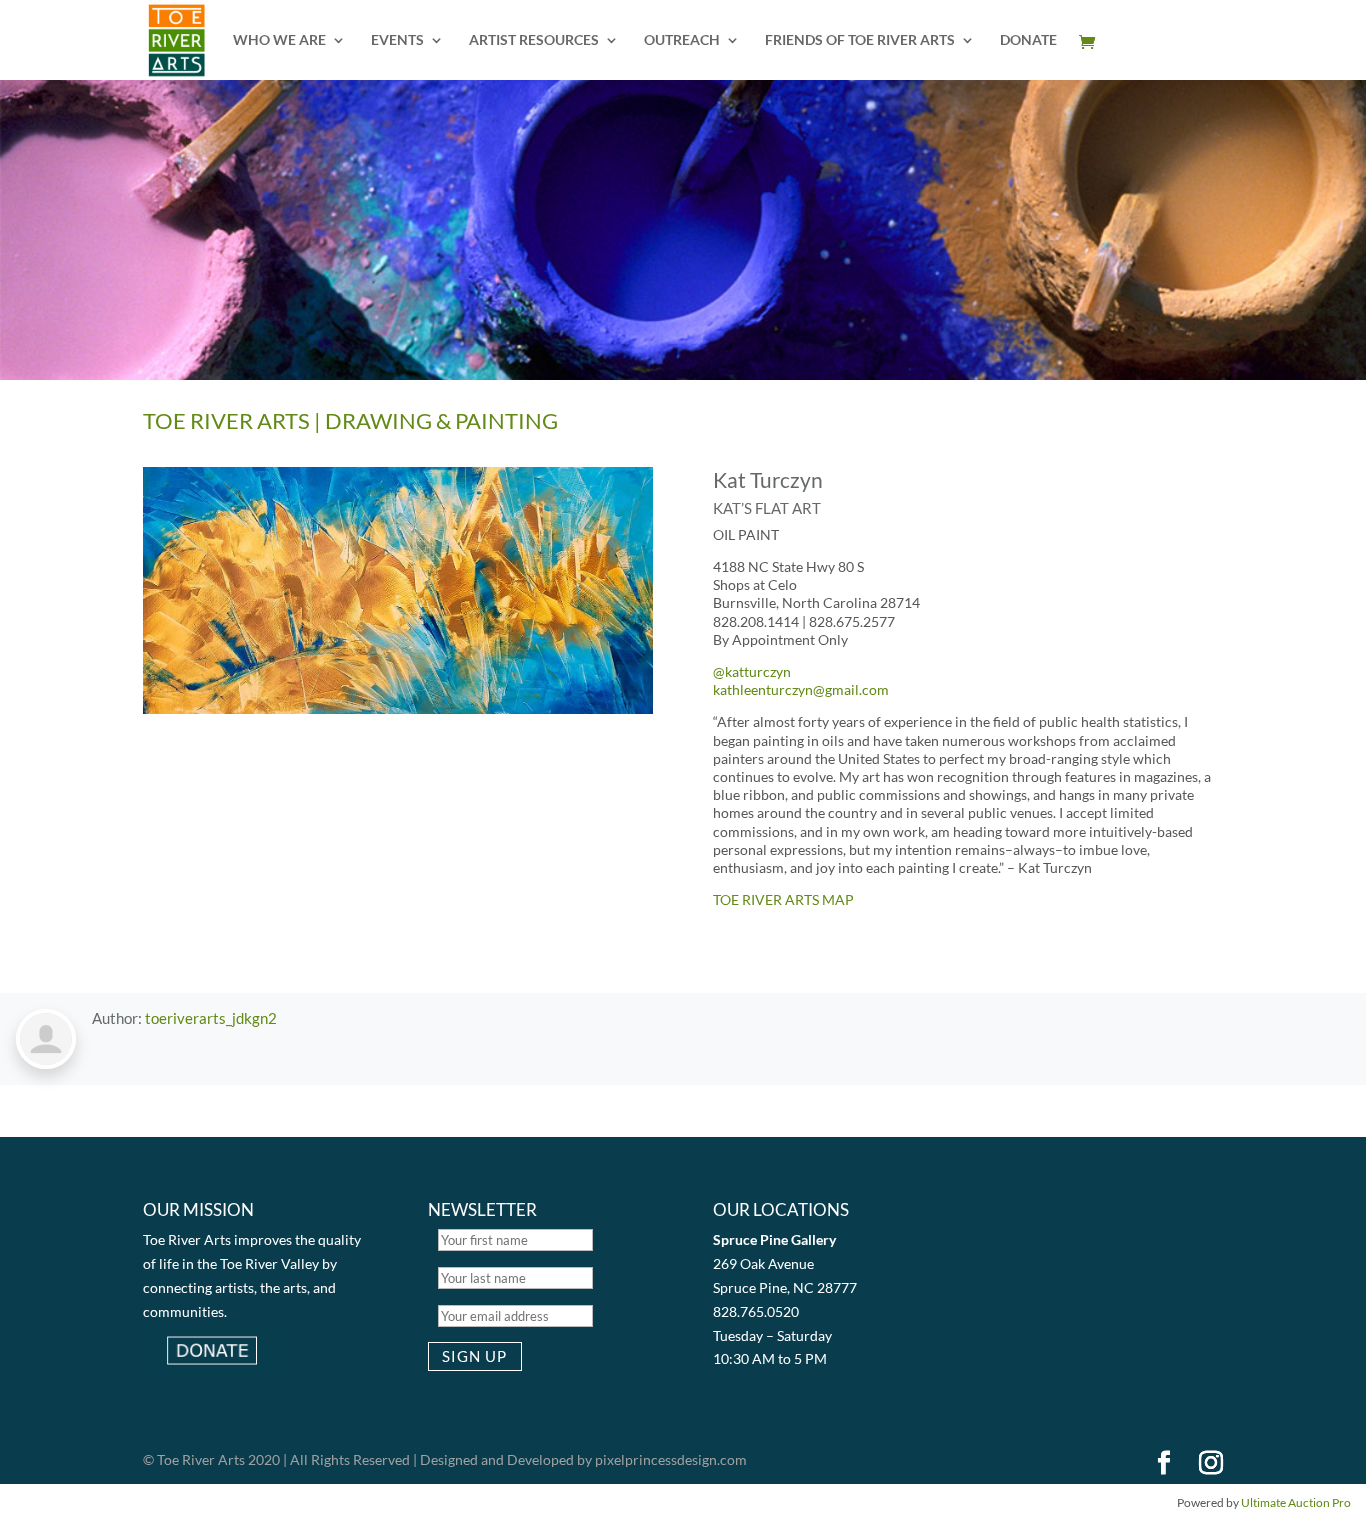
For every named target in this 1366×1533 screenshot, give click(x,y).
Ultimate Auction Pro (1296, 1502)
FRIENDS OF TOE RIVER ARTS (860, 40)
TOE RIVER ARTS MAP (783, 899)
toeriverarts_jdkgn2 (211, 1018)
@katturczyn (752, 671)
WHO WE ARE (279, 40)
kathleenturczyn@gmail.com (801, 689)
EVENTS (397, 40)
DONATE (1028, 40)
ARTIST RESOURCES (534, 40)
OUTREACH (682, 40)
